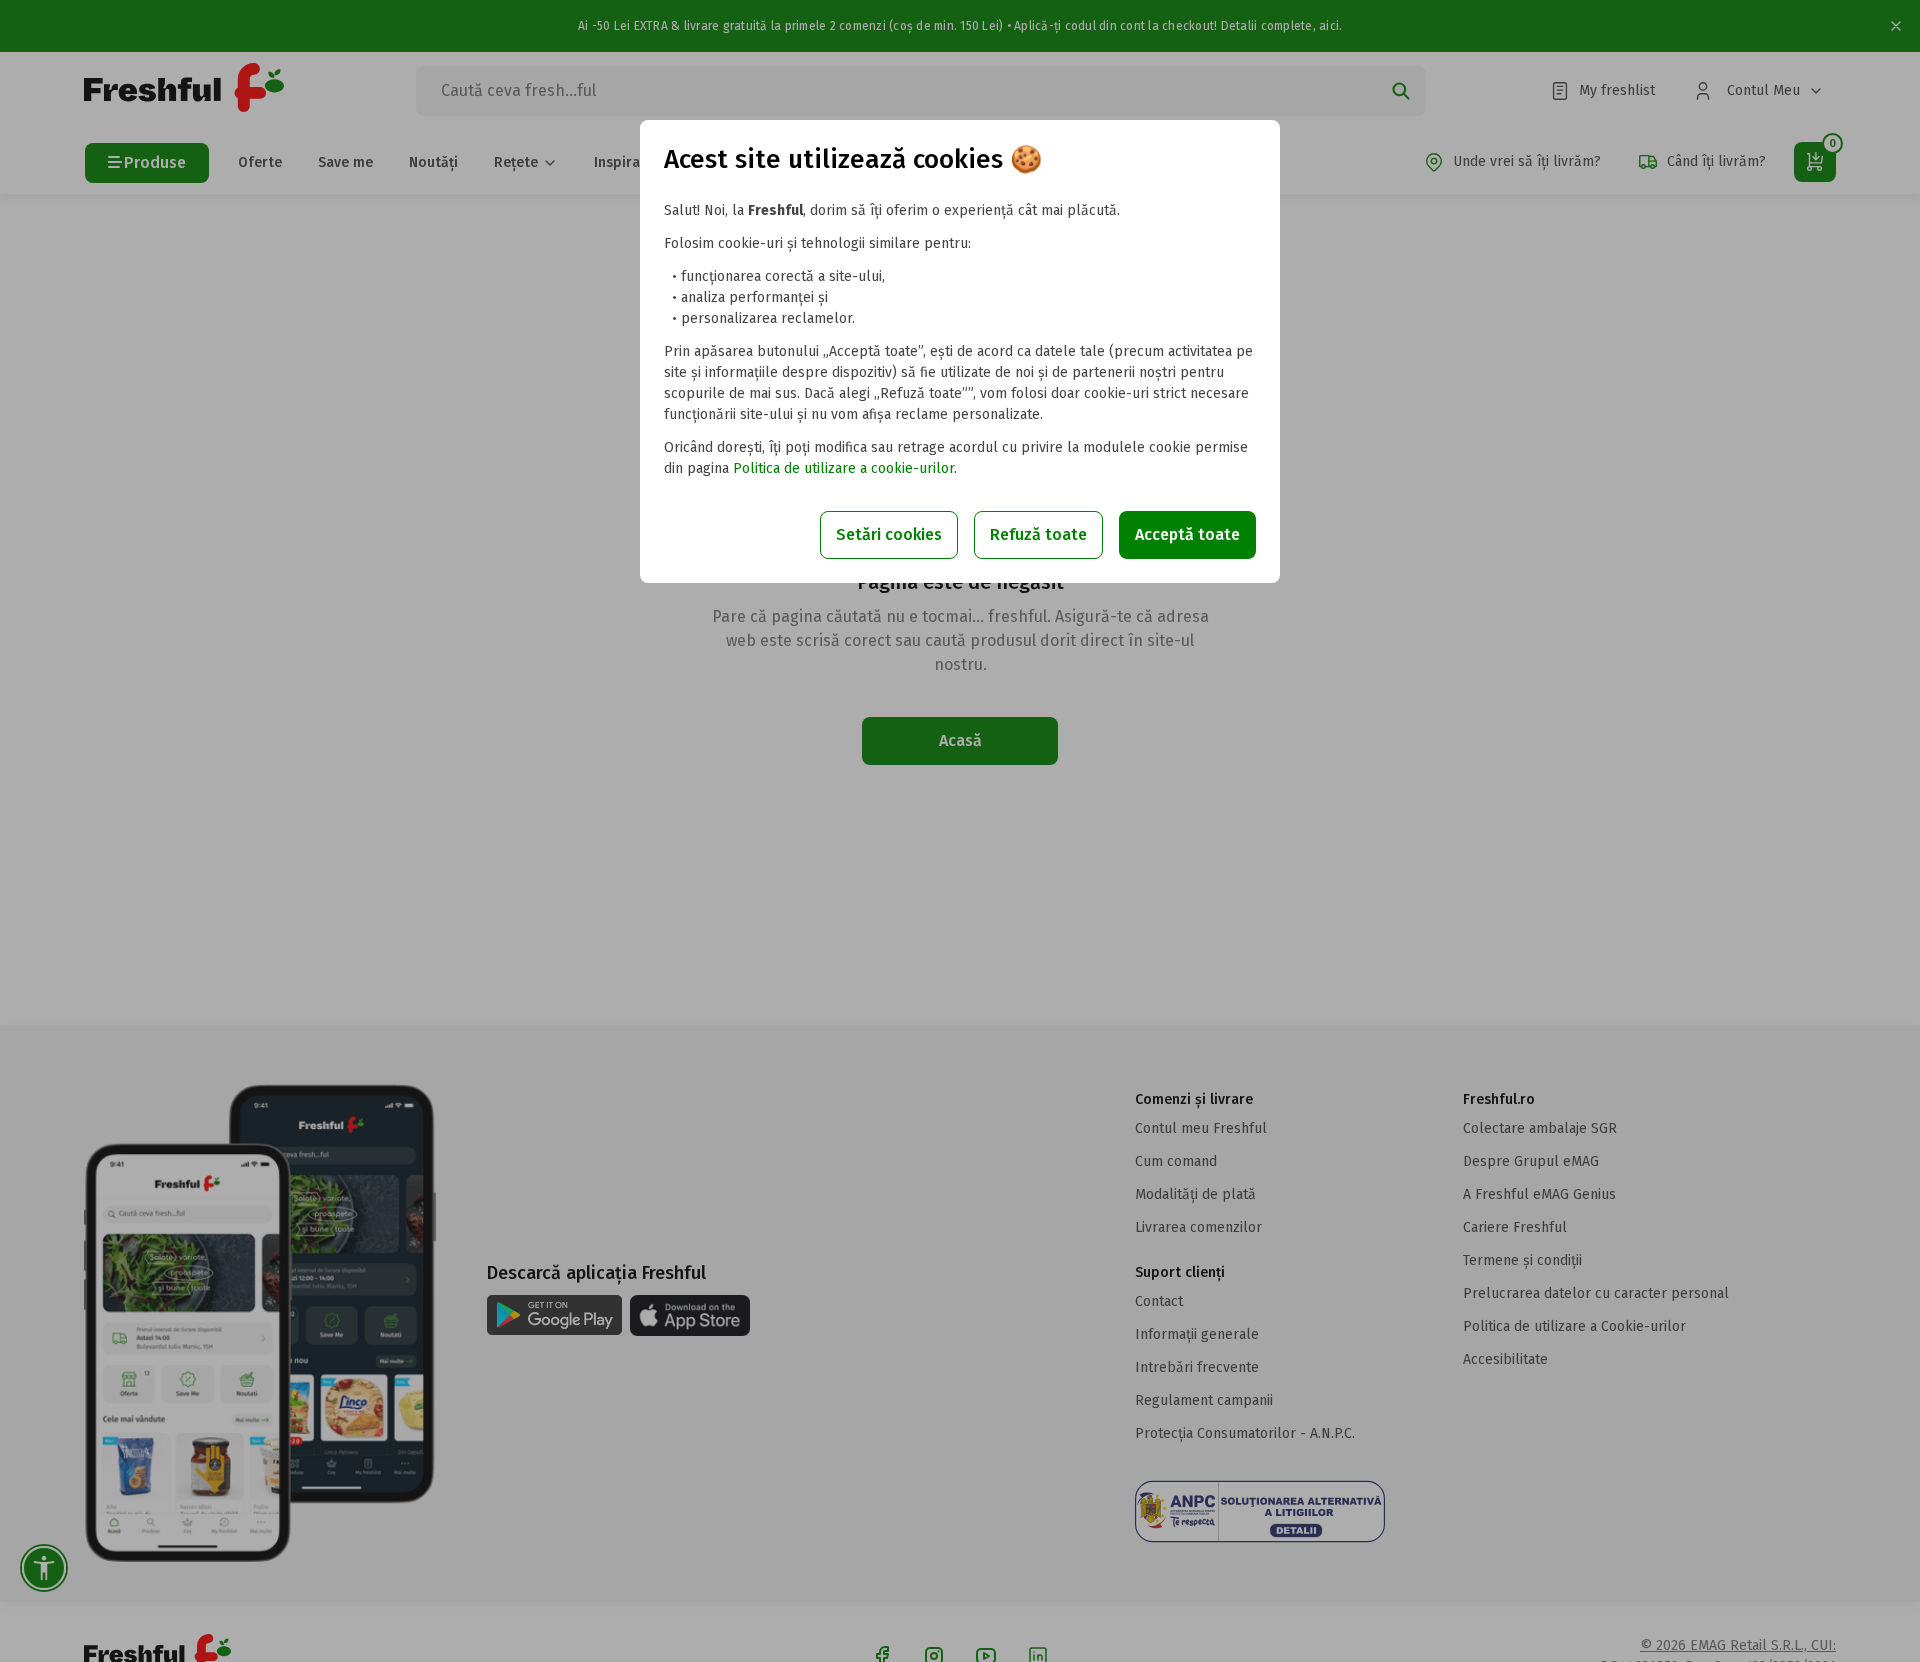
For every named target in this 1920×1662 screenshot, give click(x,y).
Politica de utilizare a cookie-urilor (843, 468)
